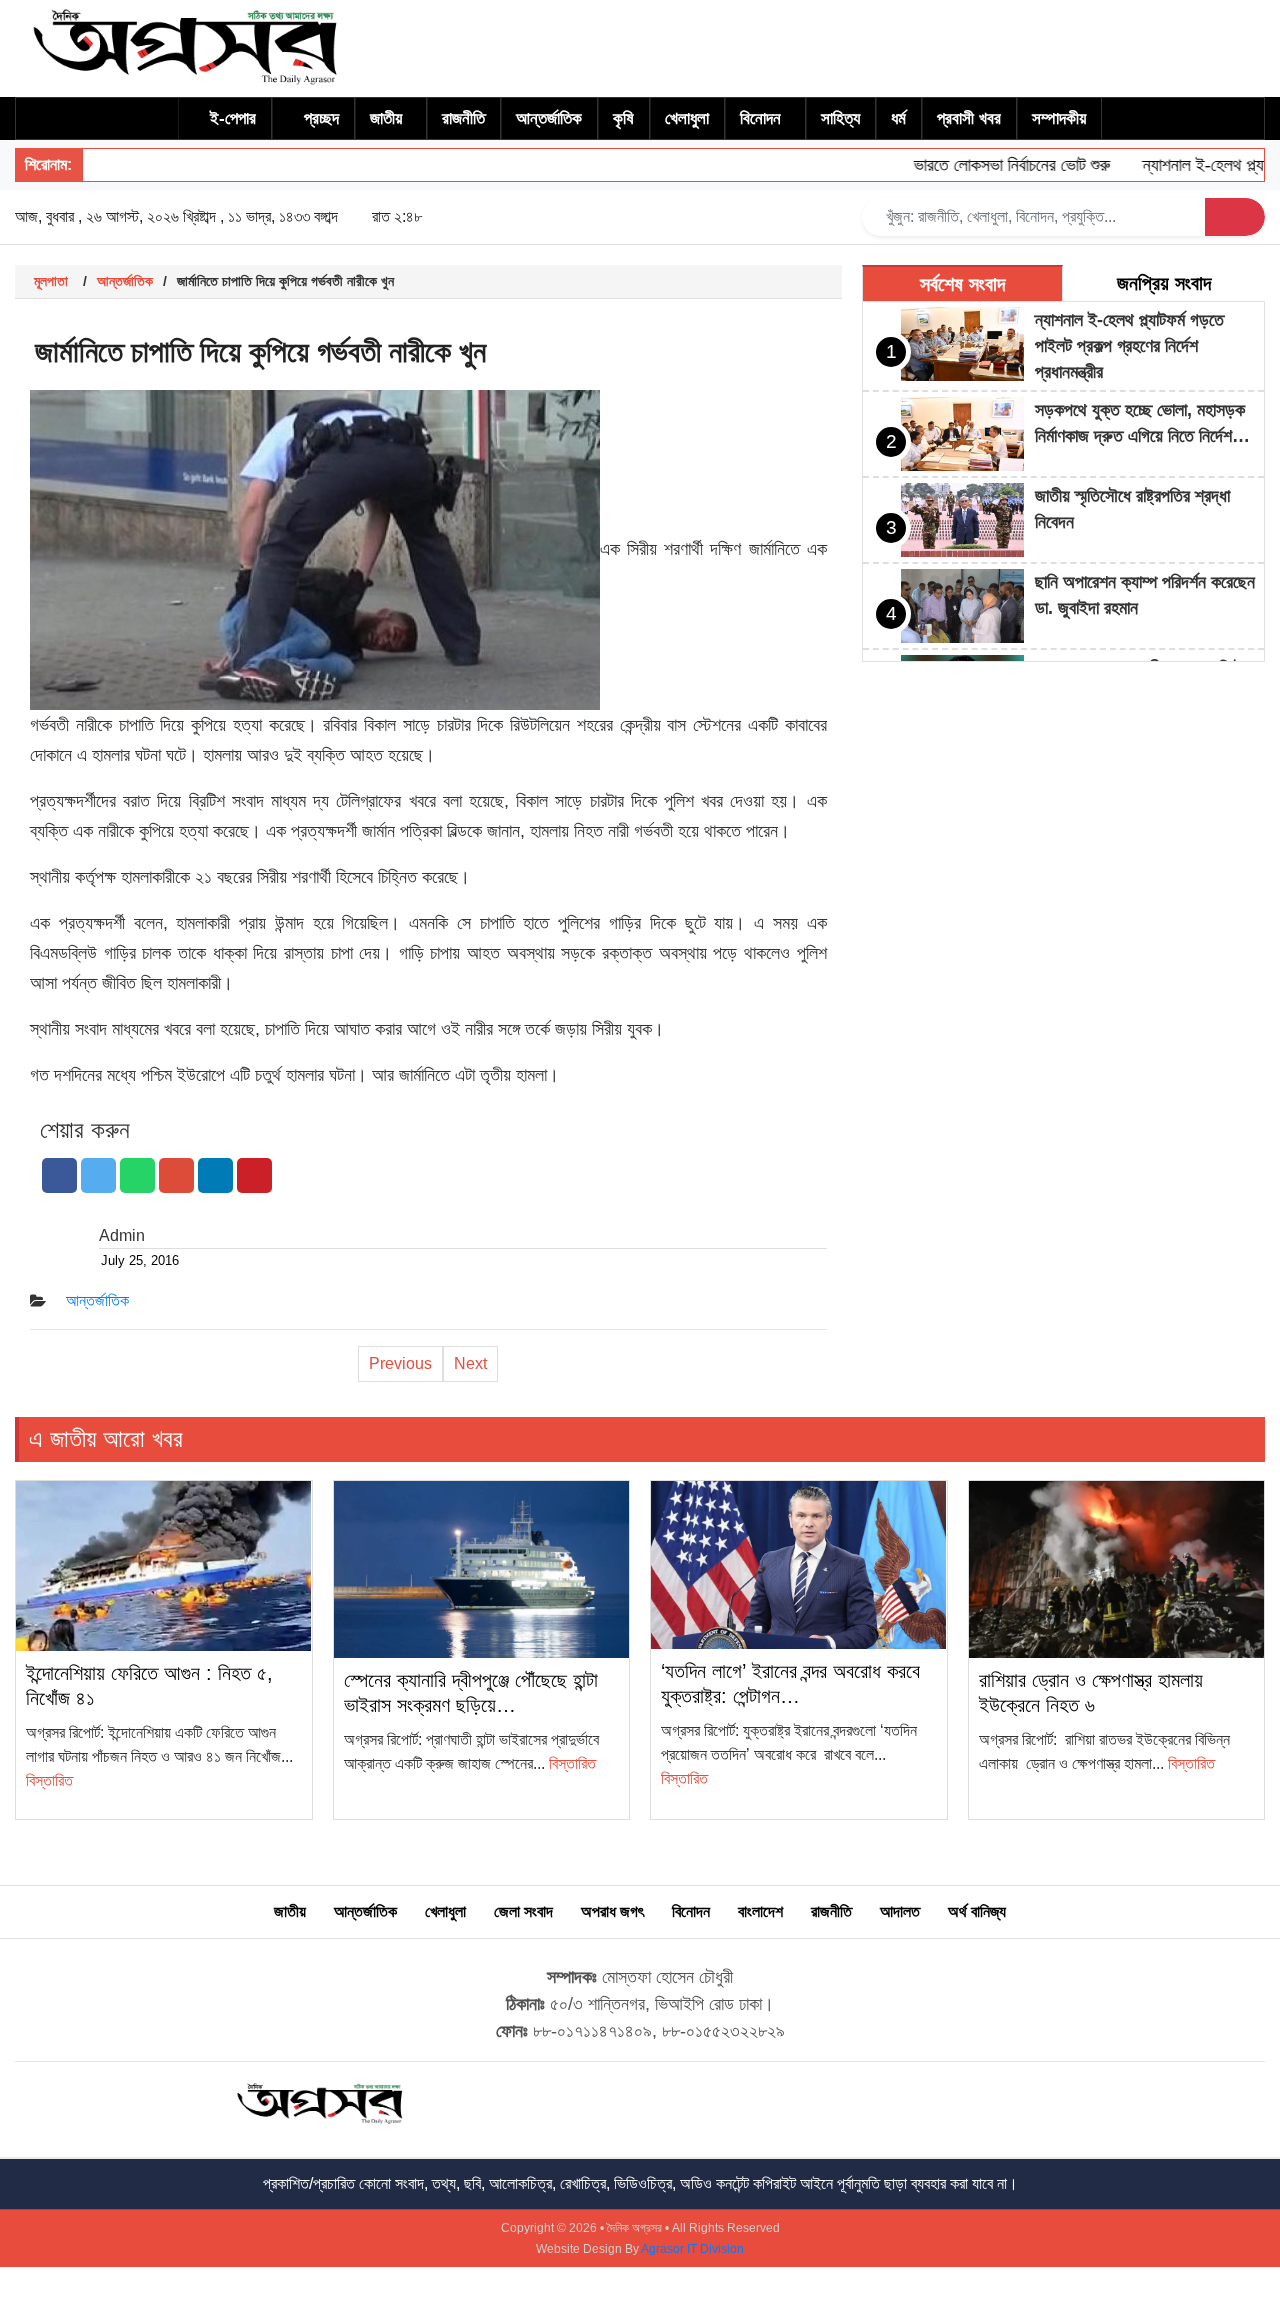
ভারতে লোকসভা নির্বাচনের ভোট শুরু (982, 165)
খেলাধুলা (687, 118)
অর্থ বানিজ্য (977, 1911)
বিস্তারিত (49, 1780)
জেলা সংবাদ (523, 1911)
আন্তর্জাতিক (549, 118)
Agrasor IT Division (692, 2249)
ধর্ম (898, 118)
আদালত (900, 1911)
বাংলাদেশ (760, 1911)
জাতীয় (386, 118)
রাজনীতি (463, 118)
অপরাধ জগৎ (612, 1911)
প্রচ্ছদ (321, 118)
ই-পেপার (233, 118)
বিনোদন (760, 118)
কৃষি (623, 118)
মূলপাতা (51, 281)
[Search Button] (1235, 217)
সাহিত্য (840, 118)
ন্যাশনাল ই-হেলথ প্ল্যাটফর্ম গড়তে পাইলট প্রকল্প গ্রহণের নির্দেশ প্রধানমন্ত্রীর (1129, 346)
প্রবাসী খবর (969, 118)
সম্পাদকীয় (1059, 118)
